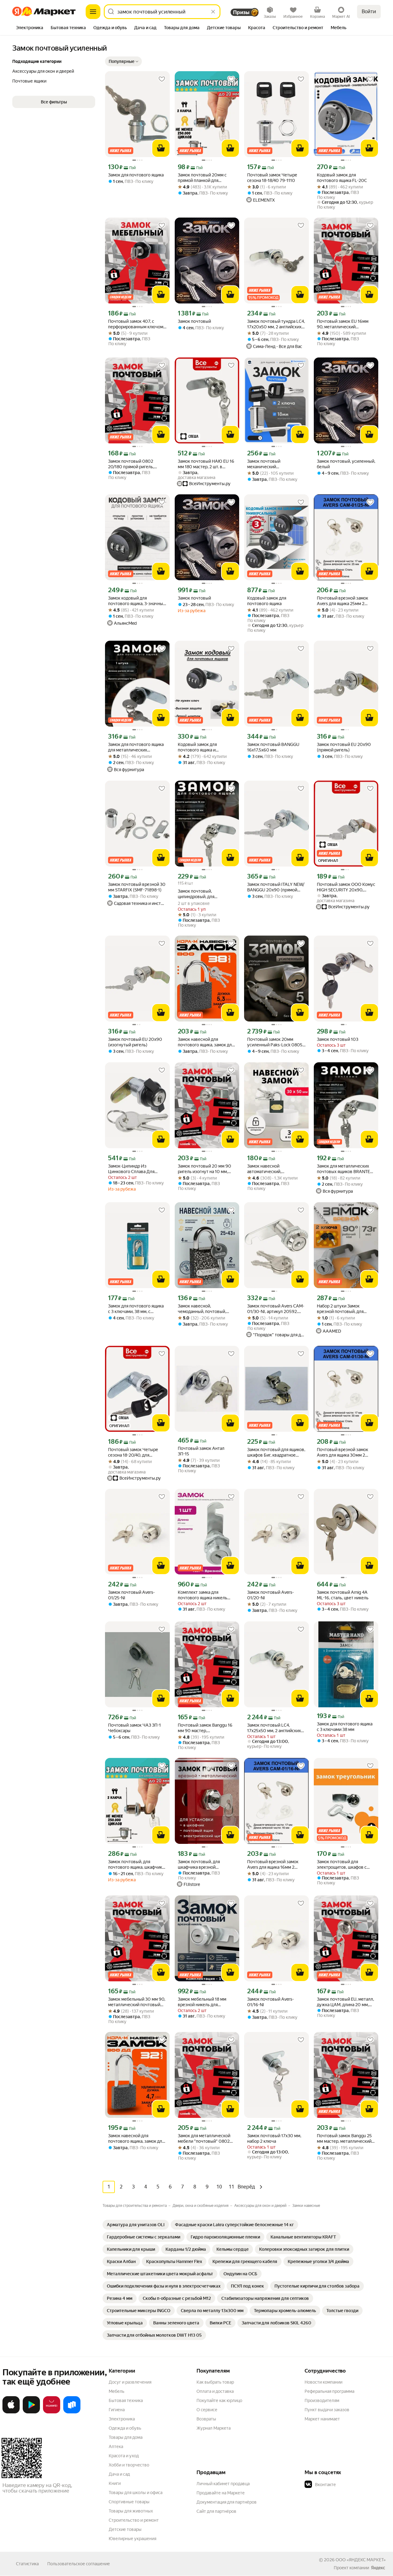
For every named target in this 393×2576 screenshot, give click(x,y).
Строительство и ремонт (134, 2520)
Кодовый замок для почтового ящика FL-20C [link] (342, 178)
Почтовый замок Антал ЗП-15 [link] (201, 1451)
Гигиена (117, 2410)
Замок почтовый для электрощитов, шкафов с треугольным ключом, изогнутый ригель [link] (342, 1865)
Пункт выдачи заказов (327, 2410)
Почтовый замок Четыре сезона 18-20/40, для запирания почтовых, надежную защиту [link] (133, 1452)
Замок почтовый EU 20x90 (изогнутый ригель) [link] (135, 1042)
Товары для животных (131, 2511)
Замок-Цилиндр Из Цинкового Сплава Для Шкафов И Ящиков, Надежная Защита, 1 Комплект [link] (131, 1169)
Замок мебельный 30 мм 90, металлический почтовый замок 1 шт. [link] (137, 2002)
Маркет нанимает (322, 2419)
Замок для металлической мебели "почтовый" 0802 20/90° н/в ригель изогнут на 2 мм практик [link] (205, 2139)
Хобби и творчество (129, 2465)
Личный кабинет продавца (223, 2484)
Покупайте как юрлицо (219, 2400)
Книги (115, 2483)
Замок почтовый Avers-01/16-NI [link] (270, 2002)
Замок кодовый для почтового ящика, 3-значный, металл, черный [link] (137, 601)
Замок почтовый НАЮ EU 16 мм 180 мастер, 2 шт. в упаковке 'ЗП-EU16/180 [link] (206, 464)
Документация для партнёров (227, 2502)
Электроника (122, 2419)
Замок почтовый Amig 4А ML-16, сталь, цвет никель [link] (343, 1595)
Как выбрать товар (215, 2382)
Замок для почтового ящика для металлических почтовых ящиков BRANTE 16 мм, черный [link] (136, 747)
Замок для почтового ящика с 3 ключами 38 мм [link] (345, 1727)
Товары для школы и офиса (136, 2493)
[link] (136, 2225)
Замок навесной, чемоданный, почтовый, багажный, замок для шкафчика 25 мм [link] (202, 1309)
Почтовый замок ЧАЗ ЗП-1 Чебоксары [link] (134, 1728)
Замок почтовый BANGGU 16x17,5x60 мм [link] (273, 747)
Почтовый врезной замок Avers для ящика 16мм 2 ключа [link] (273, 1865)
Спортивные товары (129, 2502)
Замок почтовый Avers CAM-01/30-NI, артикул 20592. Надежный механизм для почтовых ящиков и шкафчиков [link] (276, 1309)
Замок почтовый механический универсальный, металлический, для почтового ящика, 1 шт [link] (269, 464)
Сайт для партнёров (216, 2511)
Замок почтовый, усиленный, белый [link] (346, 464)
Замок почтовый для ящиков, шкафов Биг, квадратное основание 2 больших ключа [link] (276, 1452)
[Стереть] (213, 12)
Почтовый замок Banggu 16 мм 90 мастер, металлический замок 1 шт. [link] (205, 1728)
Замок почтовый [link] (194, 321)
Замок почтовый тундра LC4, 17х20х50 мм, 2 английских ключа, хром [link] (276, 324)
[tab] (30, 28)
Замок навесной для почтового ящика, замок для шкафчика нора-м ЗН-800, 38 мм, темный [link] (207, 1042)
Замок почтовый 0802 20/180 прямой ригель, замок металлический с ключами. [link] (132, 464)
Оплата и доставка (215, 2391)
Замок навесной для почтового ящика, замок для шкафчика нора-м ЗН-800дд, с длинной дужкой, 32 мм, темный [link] (137, 2139)
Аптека (116, 2447)
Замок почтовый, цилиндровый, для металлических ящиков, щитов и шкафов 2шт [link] (202, 894)
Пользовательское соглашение (79, 2564)
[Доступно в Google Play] (31, 2412)
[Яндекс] (378, 2568)
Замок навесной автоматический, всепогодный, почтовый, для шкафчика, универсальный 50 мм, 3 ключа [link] (276, 1169)
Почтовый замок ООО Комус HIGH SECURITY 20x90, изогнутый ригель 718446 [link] (346, 887)
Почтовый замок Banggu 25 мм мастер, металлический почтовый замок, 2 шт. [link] (344, 2139)
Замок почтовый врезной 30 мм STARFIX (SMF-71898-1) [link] (137, 887)
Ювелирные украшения (132, 2539)
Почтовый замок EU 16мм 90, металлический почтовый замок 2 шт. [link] (343, 324)
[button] (123, 61)
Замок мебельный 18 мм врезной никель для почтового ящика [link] (202, 2002)
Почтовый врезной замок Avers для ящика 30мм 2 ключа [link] (342, 1452)
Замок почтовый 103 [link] (338, 1039)
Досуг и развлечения (130, 2382)
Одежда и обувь (125, 2428)
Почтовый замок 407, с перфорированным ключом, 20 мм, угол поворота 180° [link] (136, 324)
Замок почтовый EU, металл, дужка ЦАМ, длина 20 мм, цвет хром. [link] (345, 2002)
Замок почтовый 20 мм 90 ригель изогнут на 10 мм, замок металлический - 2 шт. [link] (206, 1169)
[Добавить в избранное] (162, 79)
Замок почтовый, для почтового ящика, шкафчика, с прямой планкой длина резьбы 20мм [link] (137, 1865)
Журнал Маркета (214, 2428)
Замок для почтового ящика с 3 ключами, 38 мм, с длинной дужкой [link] (136, 1309)
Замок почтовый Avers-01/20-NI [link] (270, 1595)
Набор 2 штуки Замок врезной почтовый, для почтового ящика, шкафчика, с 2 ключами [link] (345, 1309)
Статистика (27, 2564)
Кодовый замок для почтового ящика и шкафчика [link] (197, 747)
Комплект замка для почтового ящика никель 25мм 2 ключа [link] (202, 1595)
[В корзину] (161, 148)
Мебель (117, 2391)
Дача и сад (119, 2474)
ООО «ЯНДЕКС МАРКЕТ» (361, 2560)
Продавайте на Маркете (221, 2493)
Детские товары (125, 2529)
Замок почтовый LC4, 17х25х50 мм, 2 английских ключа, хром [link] (274, 1728)
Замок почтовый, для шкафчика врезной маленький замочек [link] (199, 1865)
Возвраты (206, 2419)
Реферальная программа (329, 2391)
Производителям (322, 2400)
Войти (369, 12)
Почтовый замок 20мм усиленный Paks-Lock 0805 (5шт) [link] (275, 1042)
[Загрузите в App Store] (11, 2412)
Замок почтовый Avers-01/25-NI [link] (131, 1595)
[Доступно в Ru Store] (72, 2412)
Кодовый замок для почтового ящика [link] (267, 601)
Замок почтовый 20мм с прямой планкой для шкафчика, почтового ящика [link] (206, 178)
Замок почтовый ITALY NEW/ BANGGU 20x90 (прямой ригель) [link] (276, 887)
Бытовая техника (126, 2400)
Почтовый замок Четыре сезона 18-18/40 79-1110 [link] (272, 178)
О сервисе (207, 2410)
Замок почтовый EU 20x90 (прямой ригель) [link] (344, 747)
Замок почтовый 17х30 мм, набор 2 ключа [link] (274, 2138)
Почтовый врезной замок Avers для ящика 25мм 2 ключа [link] (342, 601)
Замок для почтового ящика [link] (136, 175)
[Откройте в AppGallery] (52, 2412)
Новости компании (323, 2382)
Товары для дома (126, 2437)
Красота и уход (124, 2456)
